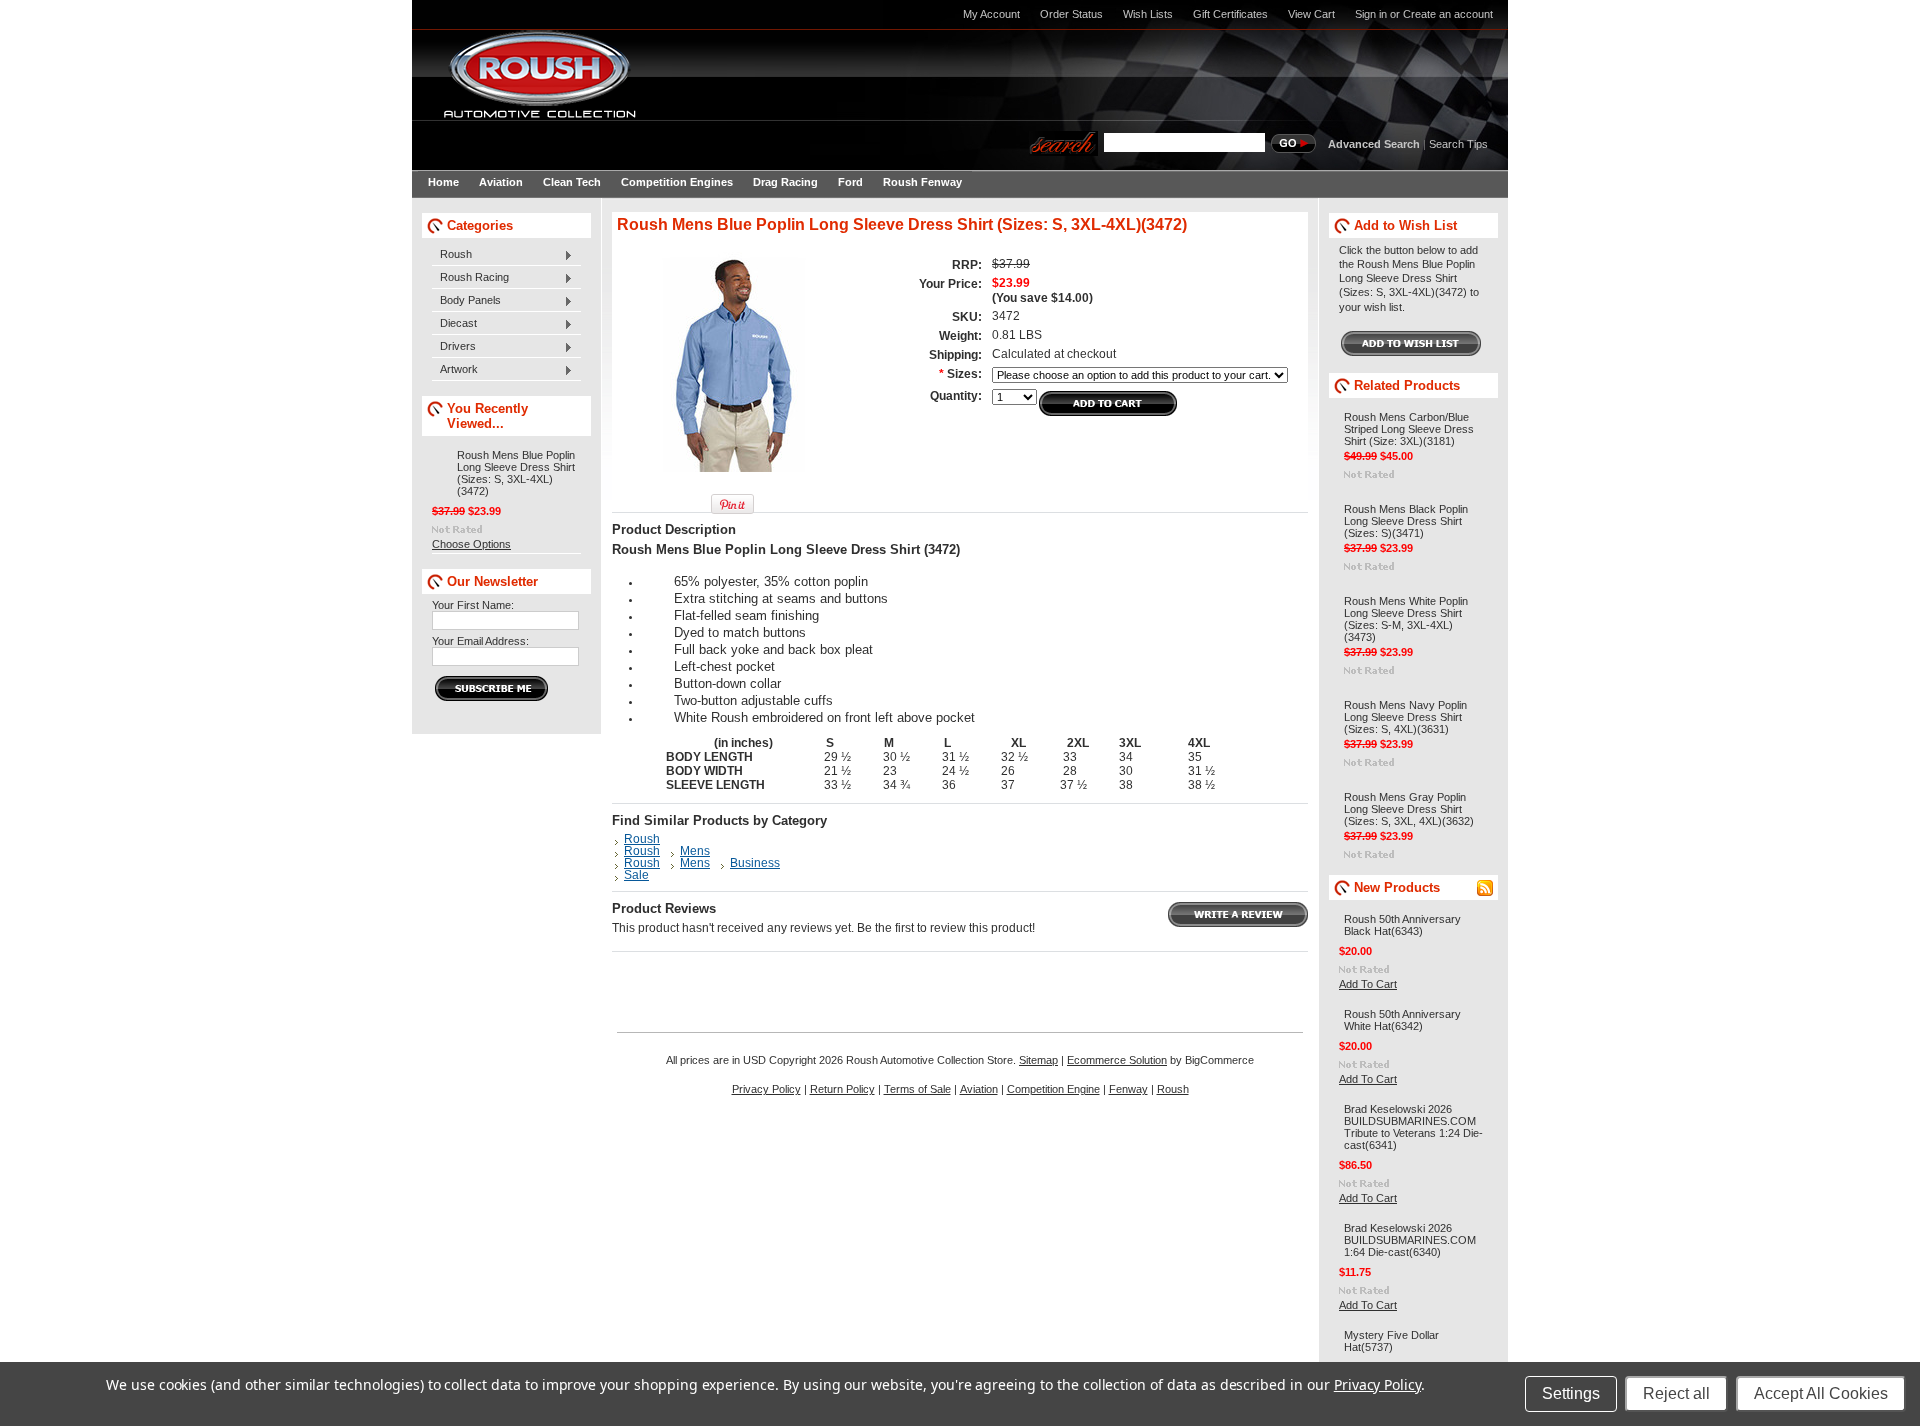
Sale (636, 875)
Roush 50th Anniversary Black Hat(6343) (1402, 925)
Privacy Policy (766, 1089)
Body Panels (466, 301)
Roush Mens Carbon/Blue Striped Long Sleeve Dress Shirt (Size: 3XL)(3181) (1409, 429)
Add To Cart (1368, 984)
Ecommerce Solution (1117, 1060)
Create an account (1448, 14)
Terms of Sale (917, 1089)
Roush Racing (470, 278)
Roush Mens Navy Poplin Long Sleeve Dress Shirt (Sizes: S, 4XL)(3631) (1405, 717)
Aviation (979, 1089)
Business (755, 863)
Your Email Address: (480, 641)
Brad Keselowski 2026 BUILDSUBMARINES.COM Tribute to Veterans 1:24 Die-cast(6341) (1413, 1127)
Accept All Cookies (1821, 1393)
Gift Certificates (1230, 14)
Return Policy (842, 1089)
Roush (452, 255)
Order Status (1071, 14)
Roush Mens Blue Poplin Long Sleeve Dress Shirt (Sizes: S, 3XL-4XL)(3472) (516, 473)
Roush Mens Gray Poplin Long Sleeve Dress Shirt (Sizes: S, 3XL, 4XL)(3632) (1409, 809)
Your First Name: (473, 605)
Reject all (1676, 1393)
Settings (1571, 1393)
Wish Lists (1148, 14)
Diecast (454, 324)
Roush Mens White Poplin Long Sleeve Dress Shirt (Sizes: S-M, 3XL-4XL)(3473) (1406, 619)
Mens (695, 851)
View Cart (1311, 14)
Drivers (454, 347)
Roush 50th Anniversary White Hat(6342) (1402, 1020)
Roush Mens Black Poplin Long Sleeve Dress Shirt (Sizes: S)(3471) (1406, 521)
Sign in (1371, 14)
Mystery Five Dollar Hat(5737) (1391, 1341)
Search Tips (1458, 144)
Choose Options (471, 544)
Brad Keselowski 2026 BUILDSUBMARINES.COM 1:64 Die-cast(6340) (1410, 1240)
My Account (991, 14)
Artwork (455, 370)
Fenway (1128, 1089)
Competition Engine (1053, 1089)
